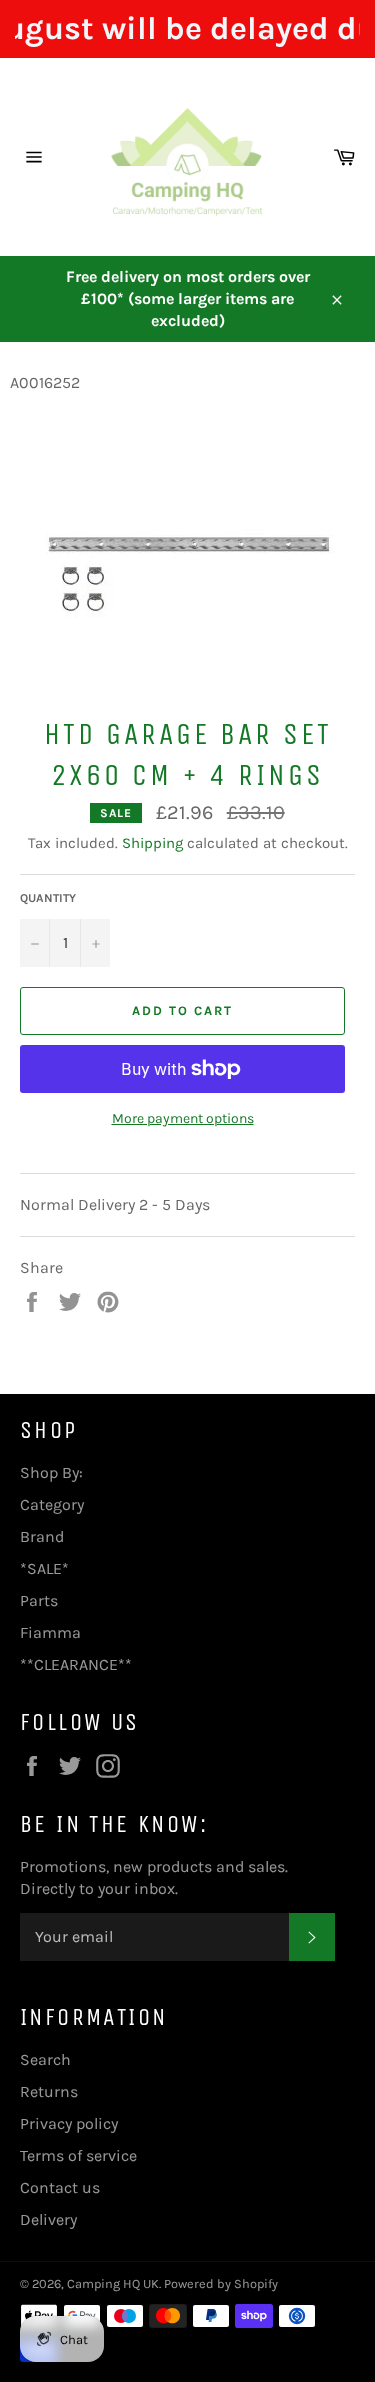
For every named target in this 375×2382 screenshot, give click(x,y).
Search (45, 2059)
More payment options (183, 1118)
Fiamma (50, 1632)
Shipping (152, 843)
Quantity (48, 898)
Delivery (48, 2219)
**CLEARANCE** (76, 1664)
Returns (49, 2091)
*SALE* (44, 1568)
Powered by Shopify (221, 2283)
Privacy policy (69, 2123)
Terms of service (78, 2155)
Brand (42, 1536)
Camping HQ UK (113, 2283)
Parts (39, 1600)
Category (52, 1504)
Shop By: (51, 1472)
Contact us (60, 2187)
